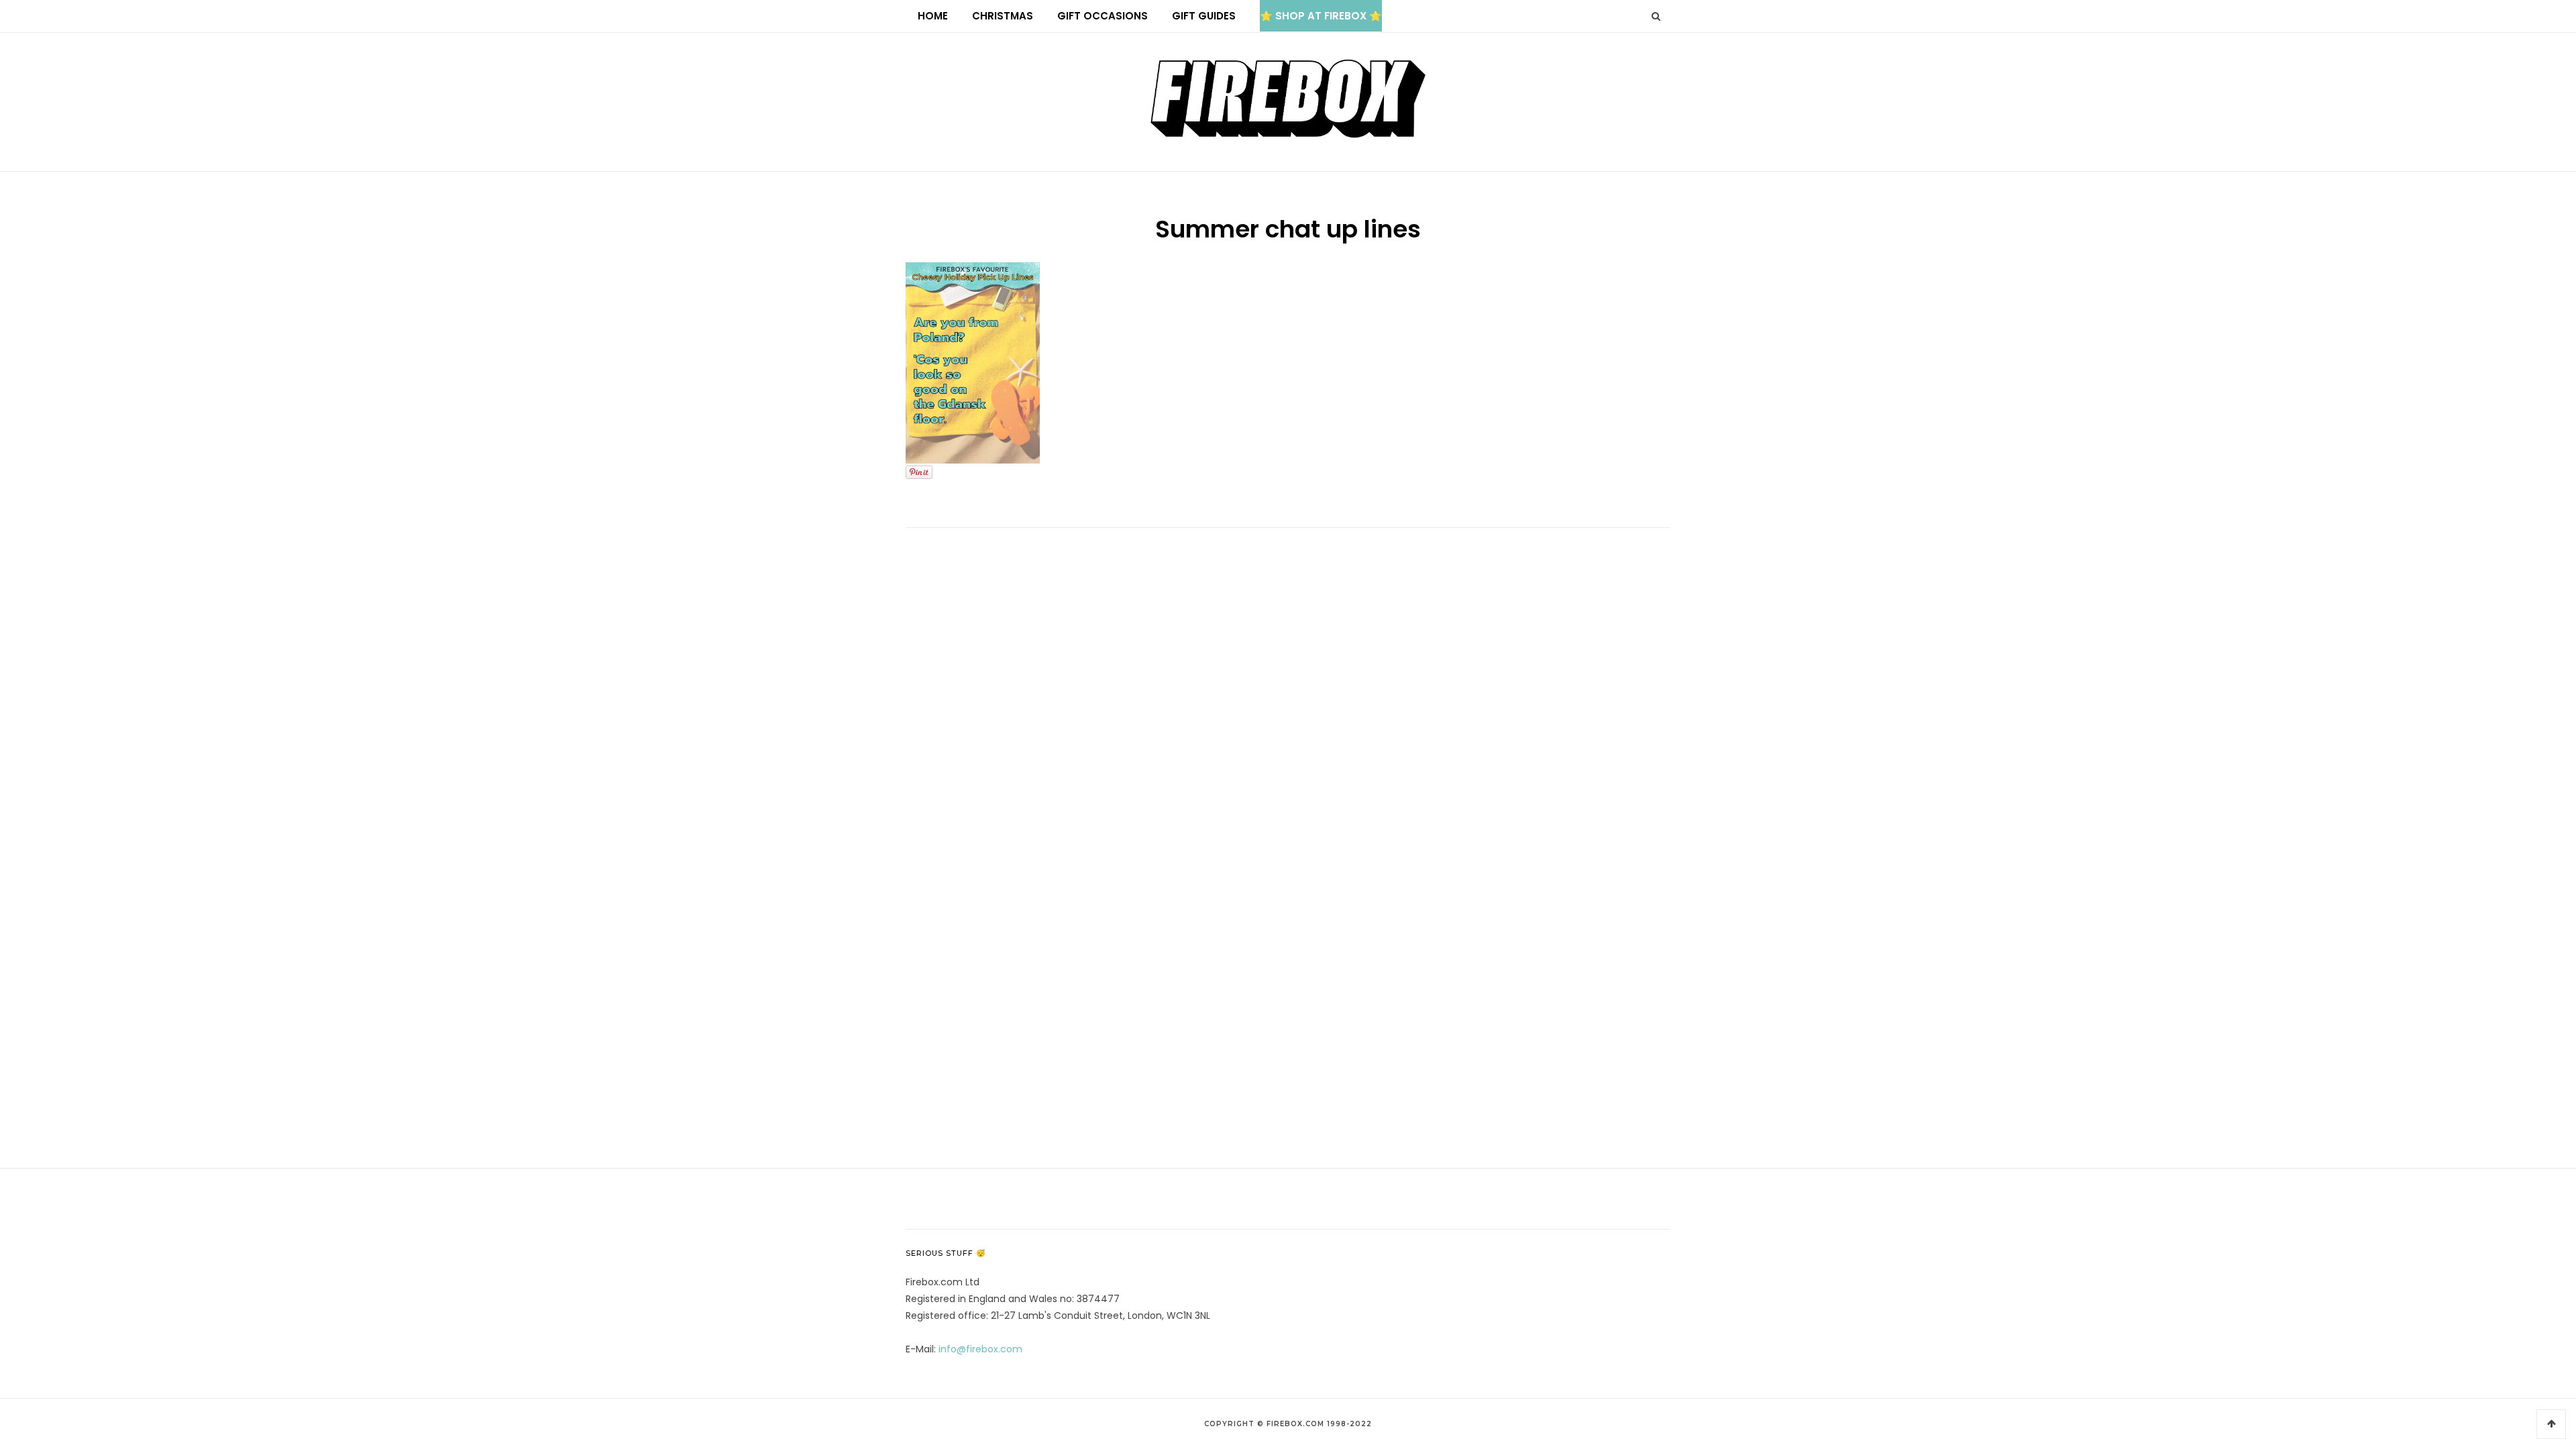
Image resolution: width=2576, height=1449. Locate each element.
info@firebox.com (980, 1349)
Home (933, 16)
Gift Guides (1204, 16)
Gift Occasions (1103, 16)
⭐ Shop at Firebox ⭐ (1321, 16)
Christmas (1003, 16)
